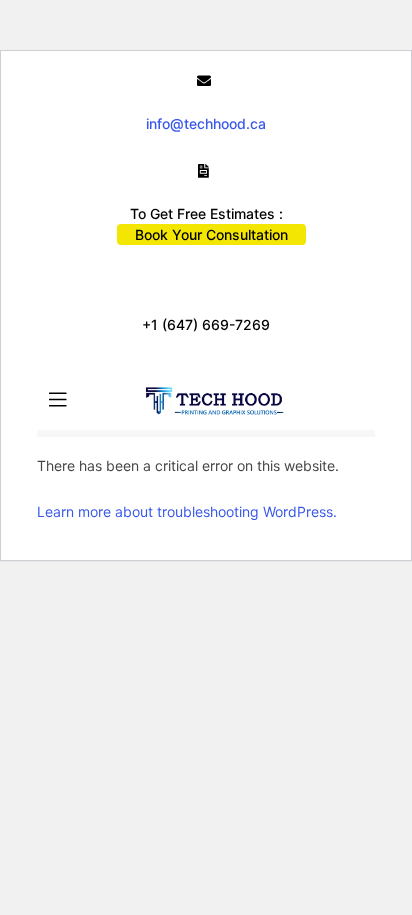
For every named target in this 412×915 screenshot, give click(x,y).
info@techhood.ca (206, 123)
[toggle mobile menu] (58, 400)
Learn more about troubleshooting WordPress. (187, 511)
